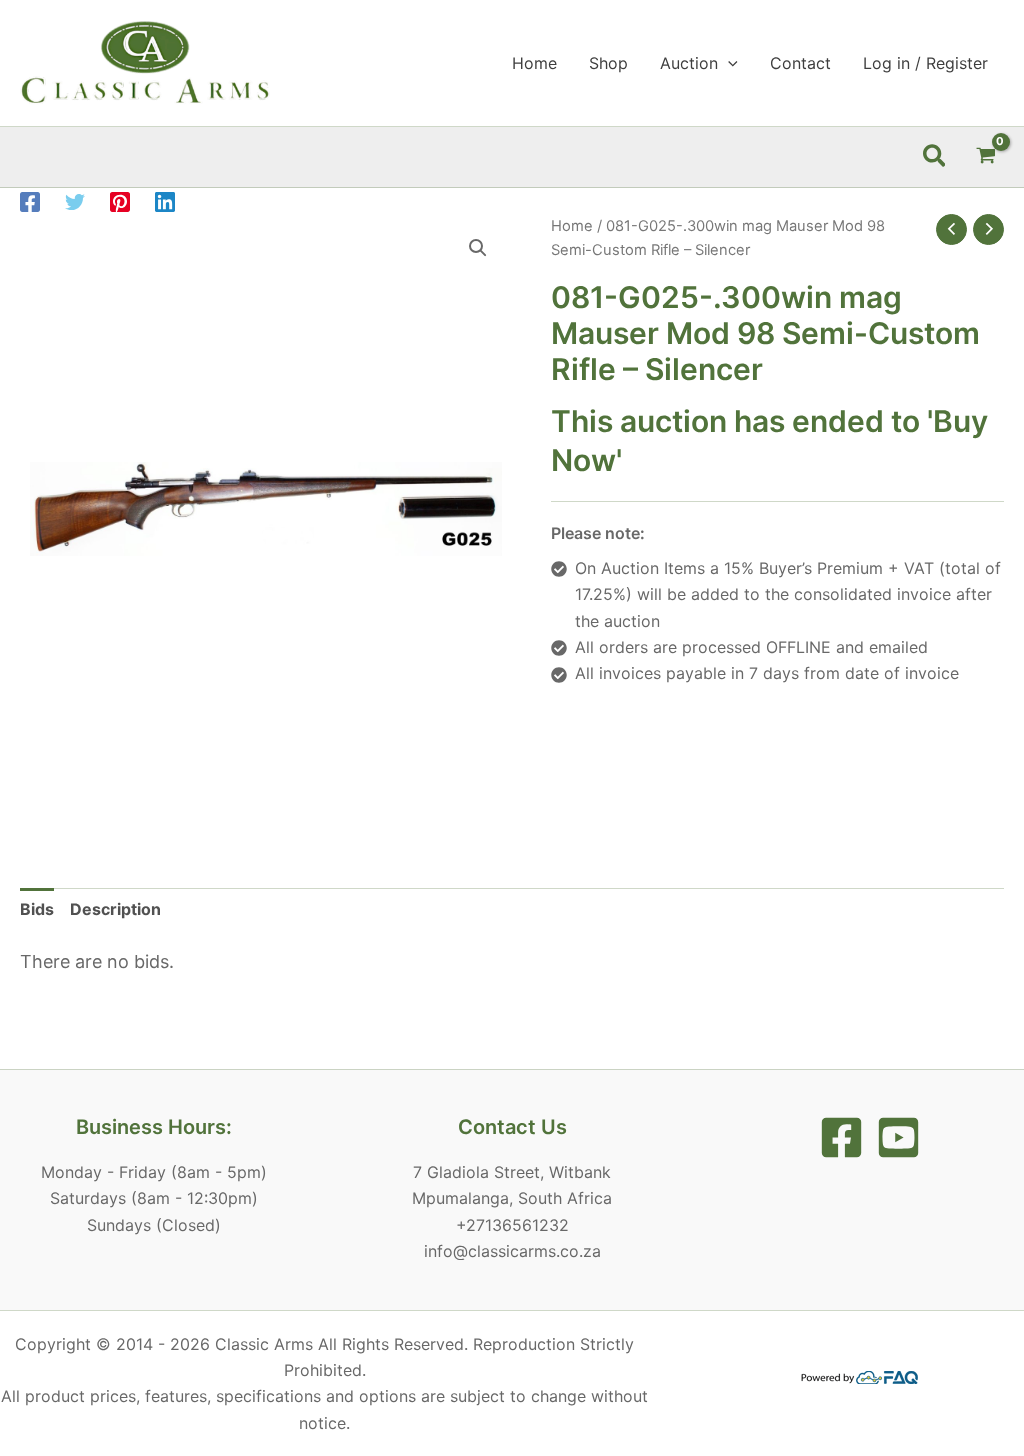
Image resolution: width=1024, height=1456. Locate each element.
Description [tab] (115, 909)
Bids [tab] (37, 909)
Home (572, 226)
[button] (935, 157)
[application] (728, 63)
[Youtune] (898, 1137)
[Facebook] (30, 202)
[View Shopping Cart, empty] (985, 156)
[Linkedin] (165, 202)
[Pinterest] (120, 202)
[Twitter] (75, 202)
